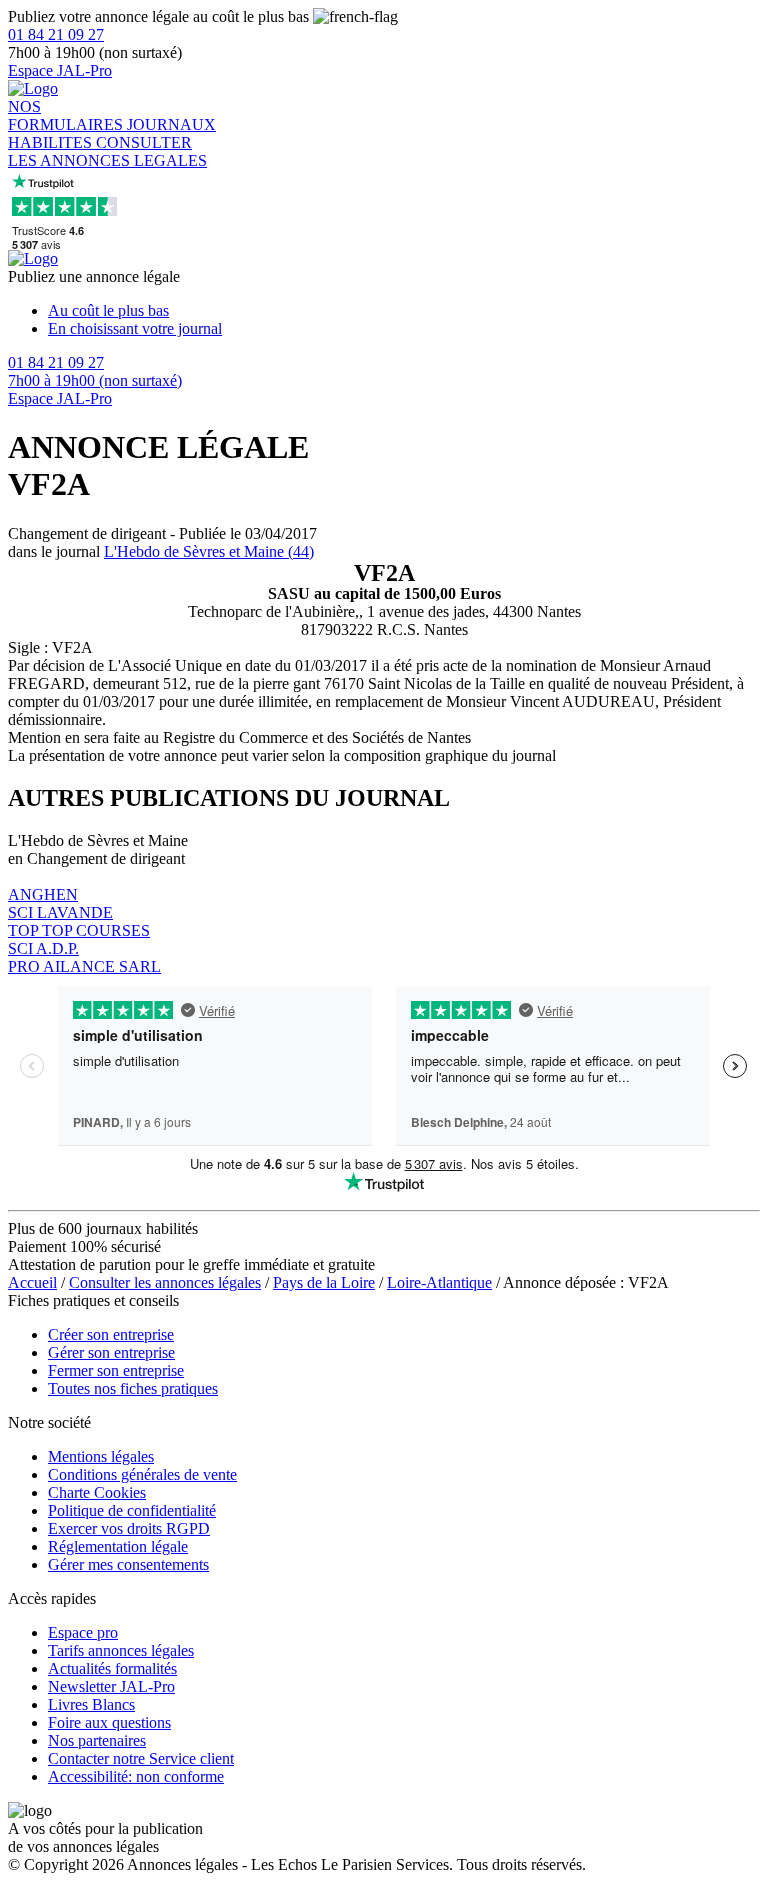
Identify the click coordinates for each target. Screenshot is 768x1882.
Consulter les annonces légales (165, 1282)
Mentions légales (101, 1456)
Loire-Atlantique (439, 1282)
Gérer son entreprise (111, 1352)
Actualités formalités (112, 1668)
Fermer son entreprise (116, 1370)
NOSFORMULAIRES (67, 115)
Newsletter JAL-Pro (111, 1686)
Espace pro (83, 1632)
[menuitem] (404, 311)
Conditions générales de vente (142, 1474)
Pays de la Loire (324, 1282)
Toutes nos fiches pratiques (133, 1388)
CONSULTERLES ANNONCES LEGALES (107, 151)
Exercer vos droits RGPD (129, 1528)
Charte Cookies (97, 1492)
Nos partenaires (97, 1740)
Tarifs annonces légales (121, 1650)
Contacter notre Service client (141, 1758)
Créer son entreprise (111, 1334)
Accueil (32, 1282)
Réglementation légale (118, 1546)
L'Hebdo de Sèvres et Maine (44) (209, 551)
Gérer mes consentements (128, 1564)
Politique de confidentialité (132, 1510)
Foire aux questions (109, 1722)
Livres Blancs (91, 1704)
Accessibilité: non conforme (136, 1776)
